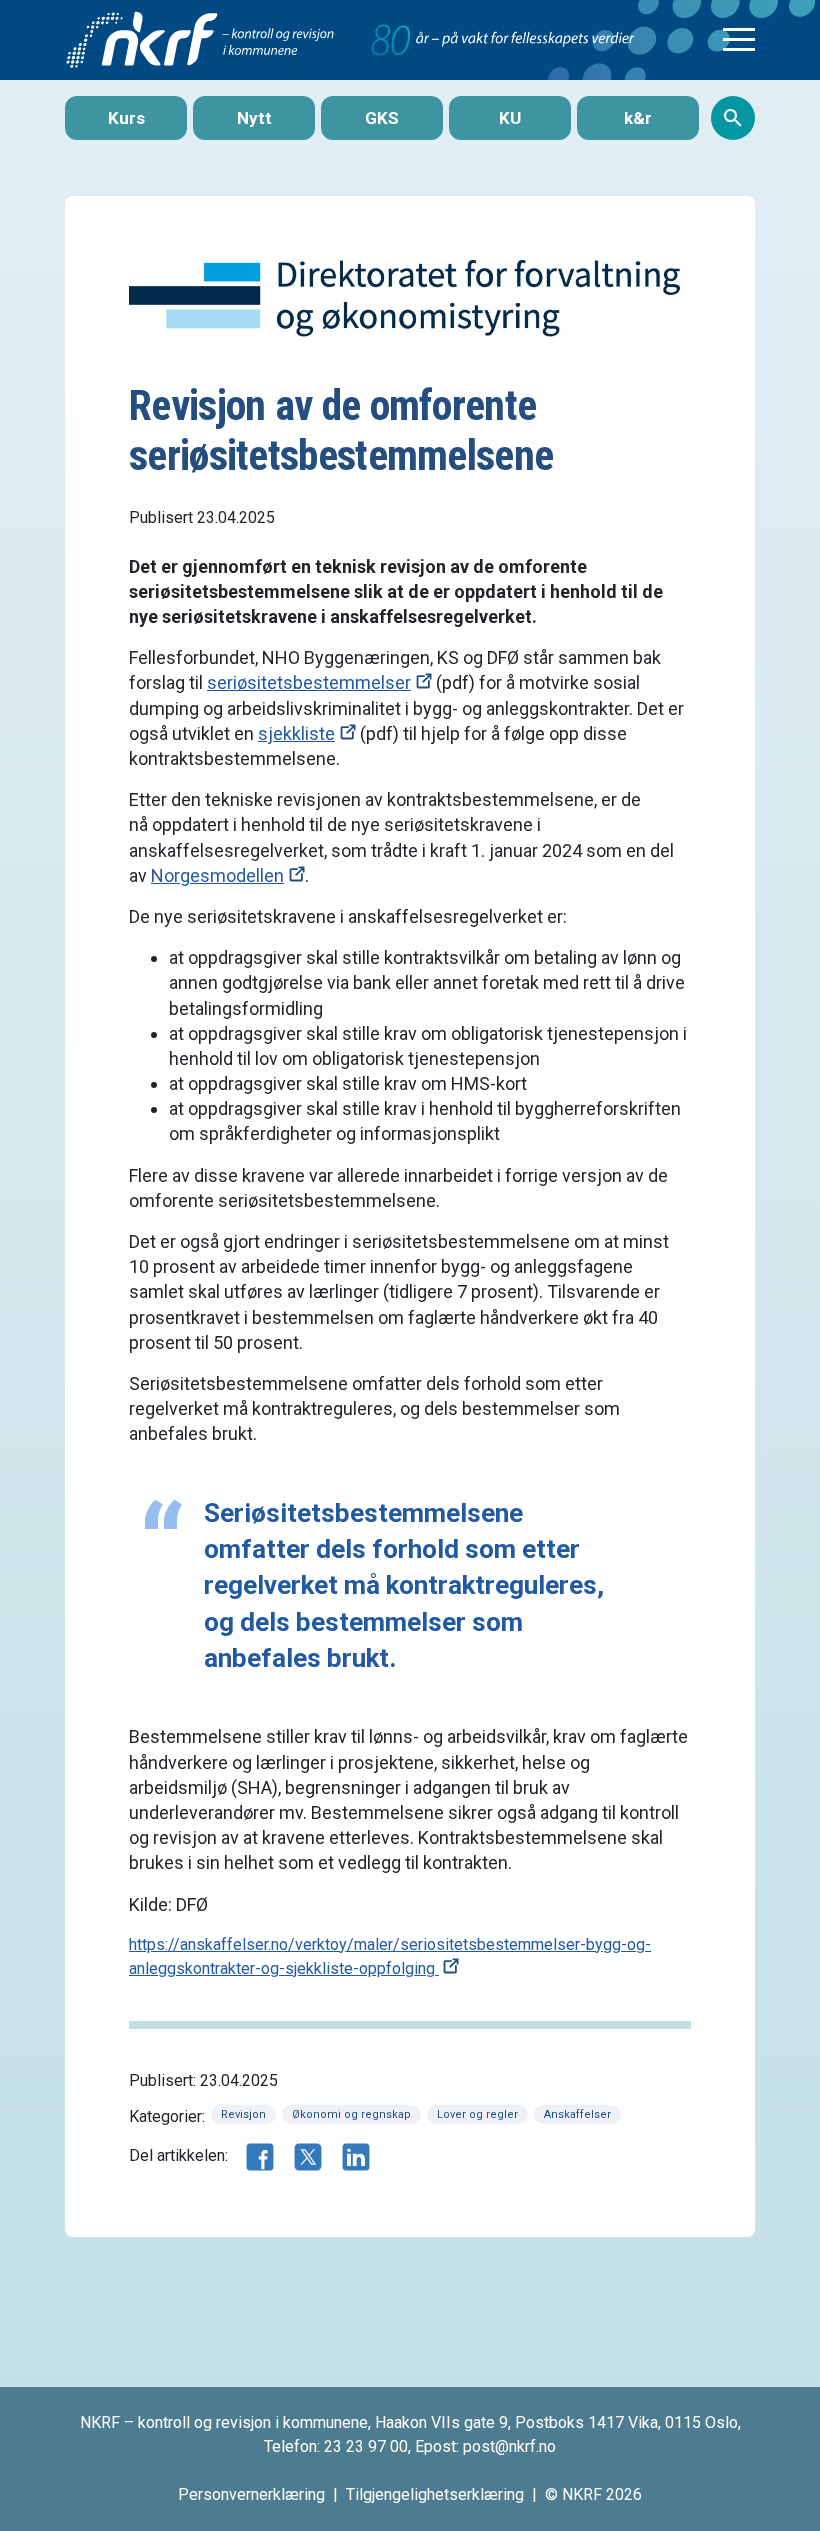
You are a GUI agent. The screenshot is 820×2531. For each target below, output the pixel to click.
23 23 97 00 (366, 2446)
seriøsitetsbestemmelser (309, 682)
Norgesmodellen (217, 875)
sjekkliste (296, 733)
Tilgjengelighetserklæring (435, 2494)
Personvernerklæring (251, 2494)
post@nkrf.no (509, 2446)
